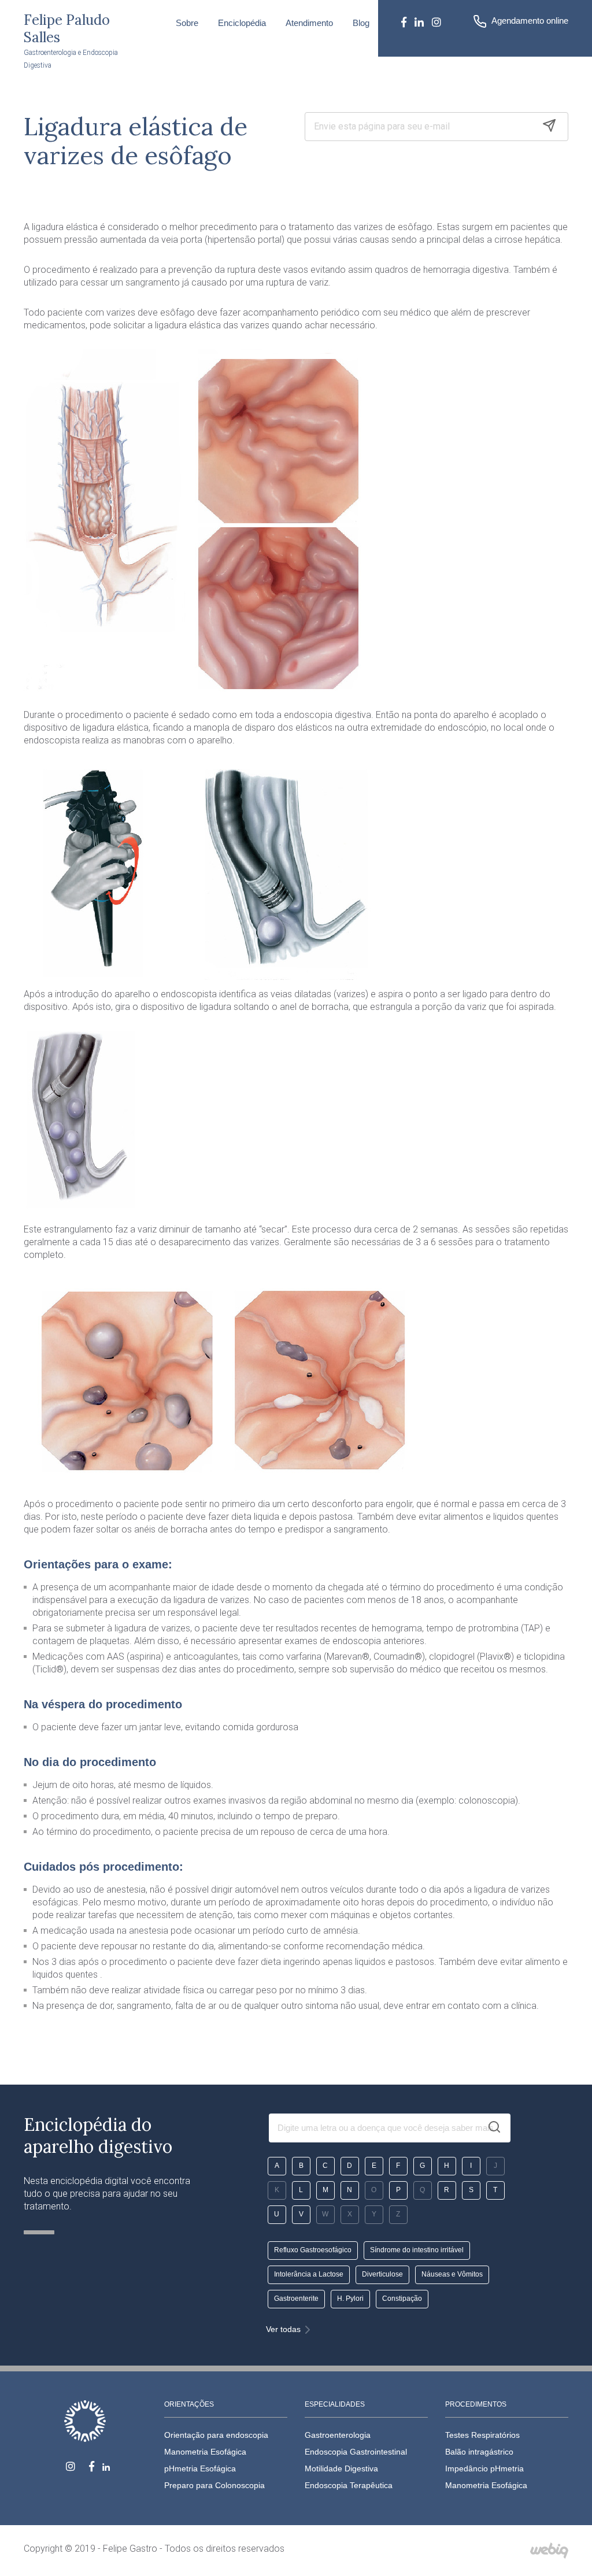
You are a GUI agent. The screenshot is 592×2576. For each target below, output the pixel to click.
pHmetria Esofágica (200, 2468)
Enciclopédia (242, 23)
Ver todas (283, 2329)
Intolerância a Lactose (309, 2274)
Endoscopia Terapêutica (349, 2485)
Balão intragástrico (479, 2452)
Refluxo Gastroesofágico (313, 2250)
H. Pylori (350, 2299)
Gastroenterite (296, 2299)
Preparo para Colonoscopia (214, 2485)
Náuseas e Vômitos (452, 2274)
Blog (361, 23)
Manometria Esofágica (205, 2452)
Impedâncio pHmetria (484, 2468)
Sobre (187, 23)
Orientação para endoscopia (216, 2435)
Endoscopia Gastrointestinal (356, 2452)
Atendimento (309, 23)
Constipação (402, 2299)
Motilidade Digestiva (341, 2468)
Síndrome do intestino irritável (417, 2250)
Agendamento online (530, 21)
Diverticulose (382, 2274)
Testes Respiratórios (482, 2435)
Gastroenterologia (338, 2435)
